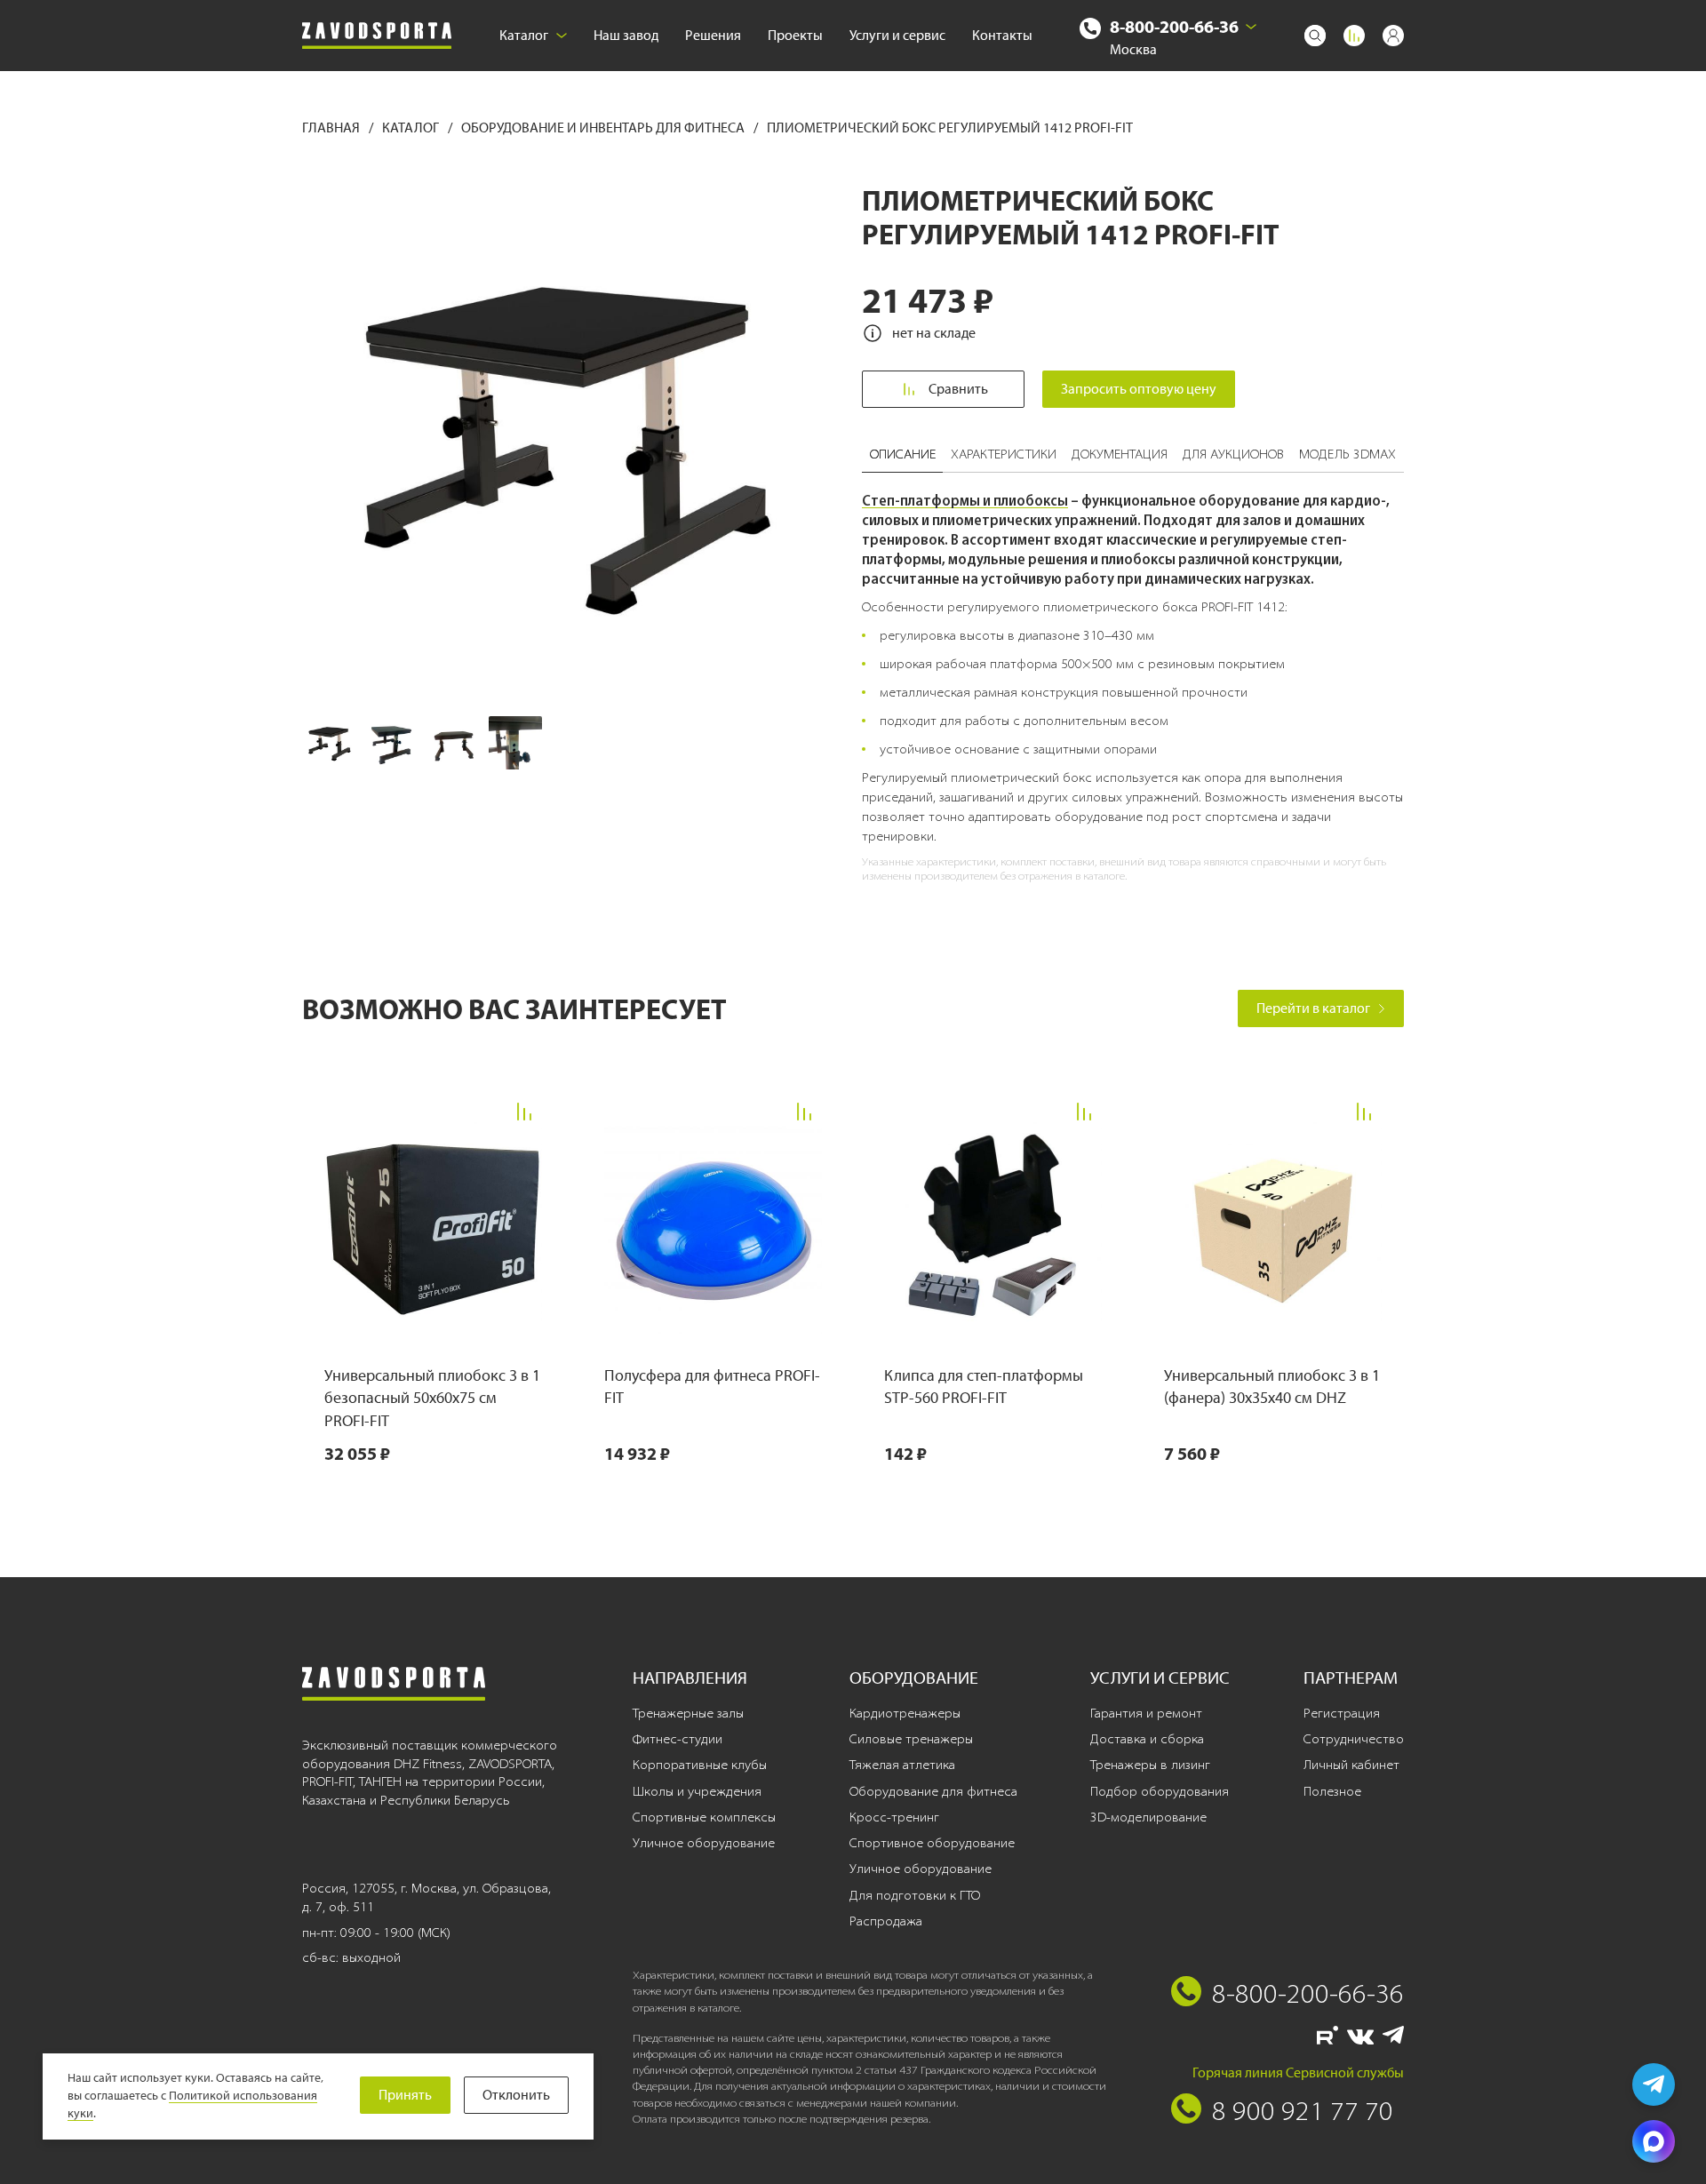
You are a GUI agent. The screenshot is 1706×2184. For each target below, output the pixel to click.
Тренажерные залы (688, 1713)
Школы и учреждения (697, 1791)
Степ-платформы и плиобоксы (965, 500)
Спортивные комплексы (704, 1817)
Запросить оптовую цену (1139, 389)
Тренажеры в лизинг (1150, 1765)
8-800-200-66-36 (1174, 26)
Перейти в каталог (1313, 1008)
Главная (332, 128)
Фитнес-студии (678, 1739)
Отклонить (516, 2095)
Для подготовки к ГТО (915, 1895)
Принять (405, 2095)
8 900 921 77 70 (1303, 2110)
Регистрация (1342, 1713)
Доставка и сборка (1147, 1739)
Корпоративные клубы (700, 1765)
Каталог (524, 35)
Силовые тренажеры (911, 1739)
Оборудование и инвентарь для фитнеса (604, 128)
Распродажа (886, 1921)
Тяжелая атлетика (902, 1765)
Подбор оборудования (1160, 1791)
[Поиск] (1315, 36)
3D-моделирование (1148, 1817)
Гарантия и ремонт (1146, 1713)
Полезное (1332, 1791)
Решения (713, 35)
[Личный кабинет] (1393, 36)
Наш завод (626, 35)
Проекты (795, 35)
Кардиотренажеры (905, 1713)
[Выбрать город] (1251, 27)
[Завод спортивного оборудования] (377, 36)
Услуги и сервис (897, 35)
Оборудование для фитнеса (933, 1791)
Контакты (1002, 35)
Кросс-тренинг (894, 1817)
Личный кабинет (1351, 1765)
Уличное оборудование (704, 1843)
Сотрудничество (1354, 1739)
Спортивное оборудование (932, 1843)
